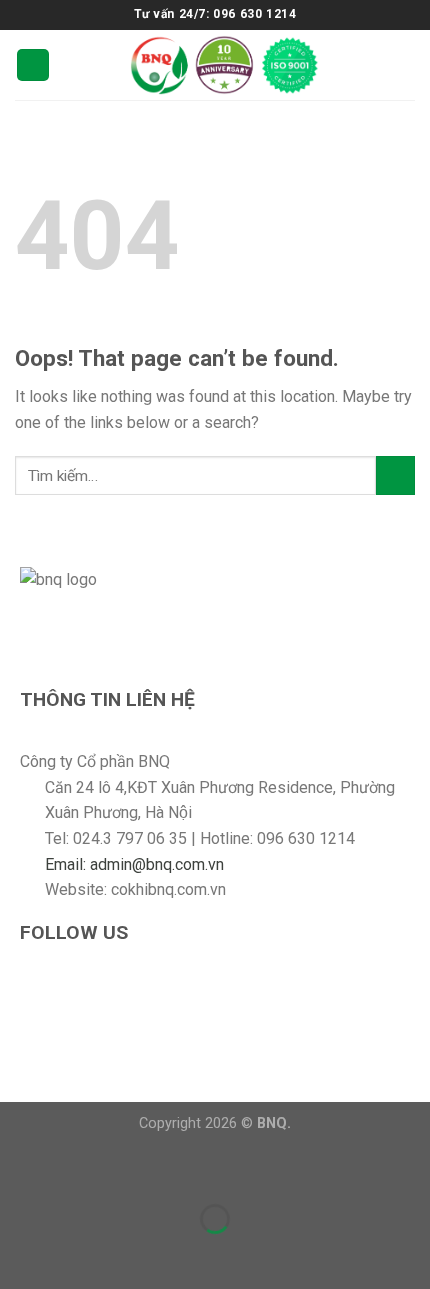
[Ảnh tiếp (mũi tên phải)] (78, 1253)
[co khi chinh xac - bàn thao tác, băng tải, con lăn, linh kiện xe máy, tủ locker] (224, 65)
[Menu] (33, 65)
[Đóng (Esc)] (19, 1169)
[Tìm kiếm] (407, 64)
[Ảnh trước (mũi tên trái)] (19, 1253)
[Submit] (395, 475)
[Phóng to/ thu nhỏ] (78, 1169)
